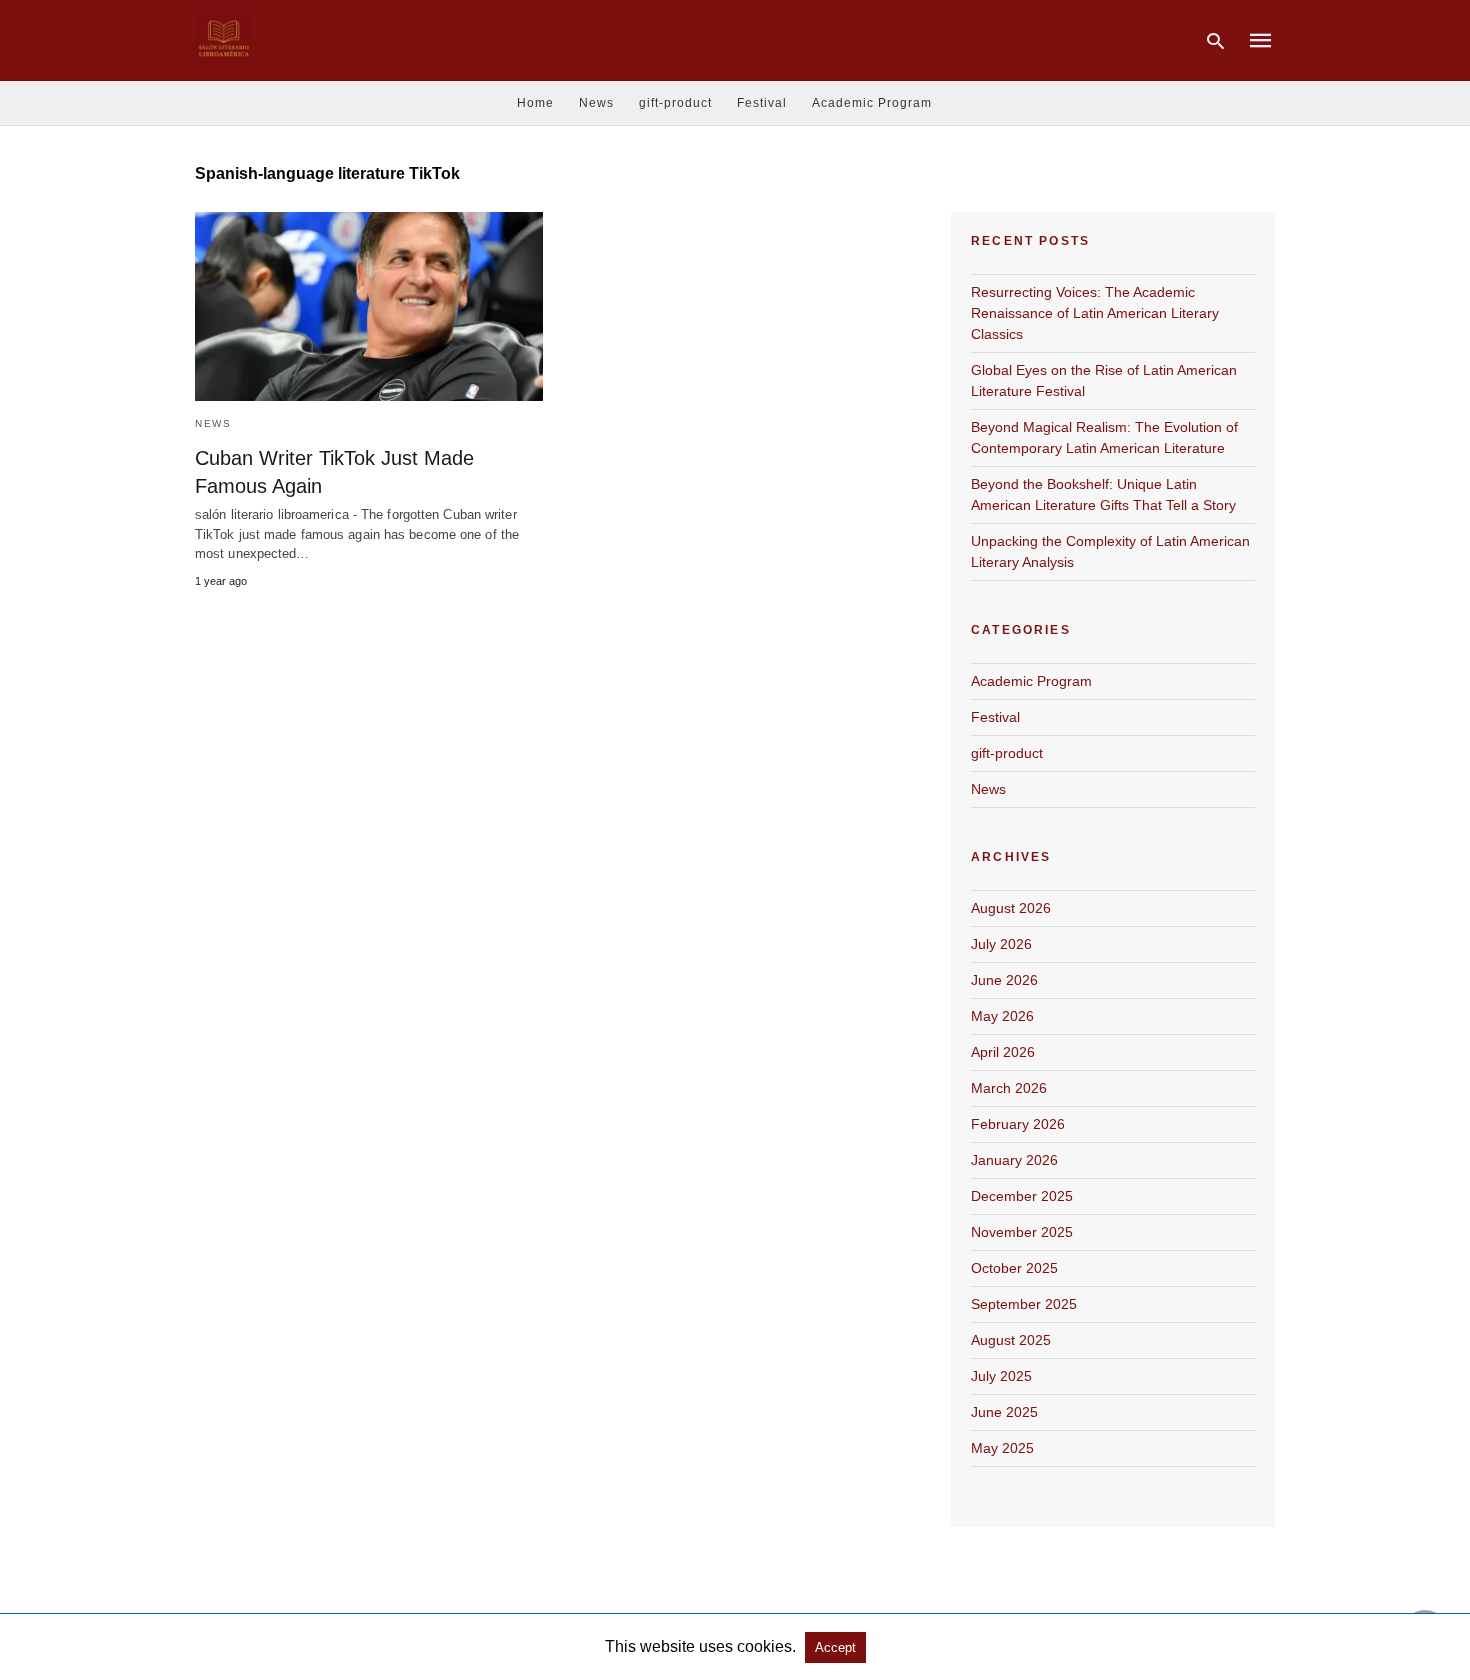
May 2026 (1002, 1016)
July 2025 (1001, 1376)
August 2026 (1011, 908)
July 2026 (1001, 944)
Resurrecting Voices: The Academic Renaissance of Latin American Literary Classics (1095, 313)
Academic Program (872, 103)
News (596, 103)
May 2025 (1002, 1448)
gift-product (675, 103)
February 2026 (1018, 1124)
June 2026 (1004, 980)
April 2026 (1003, 1052)
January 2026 (1014, 1160)
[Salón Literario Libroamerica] (223, 38)
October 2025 (1014, 1268)
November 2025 (1022, 1232)
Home (535, 103)
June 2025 (1004, 1412)
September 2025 (1024, 1304)
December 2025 (1022, 1196)
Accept (835, 1647)
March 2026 (1009, 1088)
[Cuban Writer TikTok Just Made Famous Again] (369, 306)
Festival (762, 103)
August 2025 (1011, 1340)
